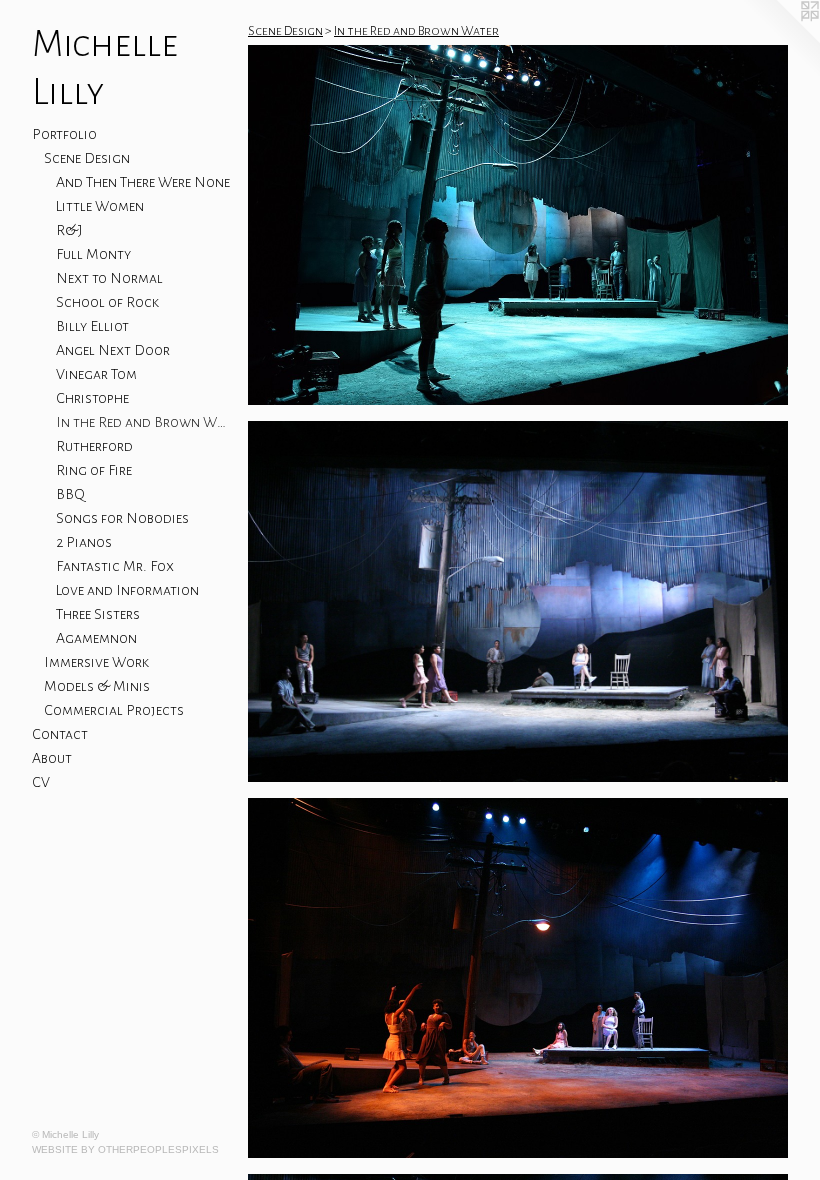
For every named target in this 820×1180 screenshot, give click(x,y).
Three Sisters (98, 614)
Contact (60, 734)
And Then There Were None (143, 182)
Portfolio (64, 134)
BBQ (70, 494)
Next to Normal (109, 278)
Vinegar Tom (96, 374)
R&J (69, 230)
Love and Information (127, 590)
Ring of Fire (94, 470)
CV (41, 782)
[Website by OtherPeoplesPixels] (780, 40)
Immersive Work (96, 662)
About (52, 758)
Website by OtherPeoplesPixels (125, 1149)
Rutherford (94, 446)
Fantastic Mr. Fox (115, 566)
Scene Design (87, 158)
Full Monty (93, 254)
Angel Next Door (113, 350)
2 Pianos (84, 542)
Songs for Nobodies (122, 518)
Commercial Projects (114, 710)
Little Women (100, 206)
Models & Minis (97, 686)
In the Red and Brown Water (144, 422)
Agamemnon (96, 638)
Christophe (92, 398)
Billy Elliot (92, 326)
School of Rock (107, 302)
